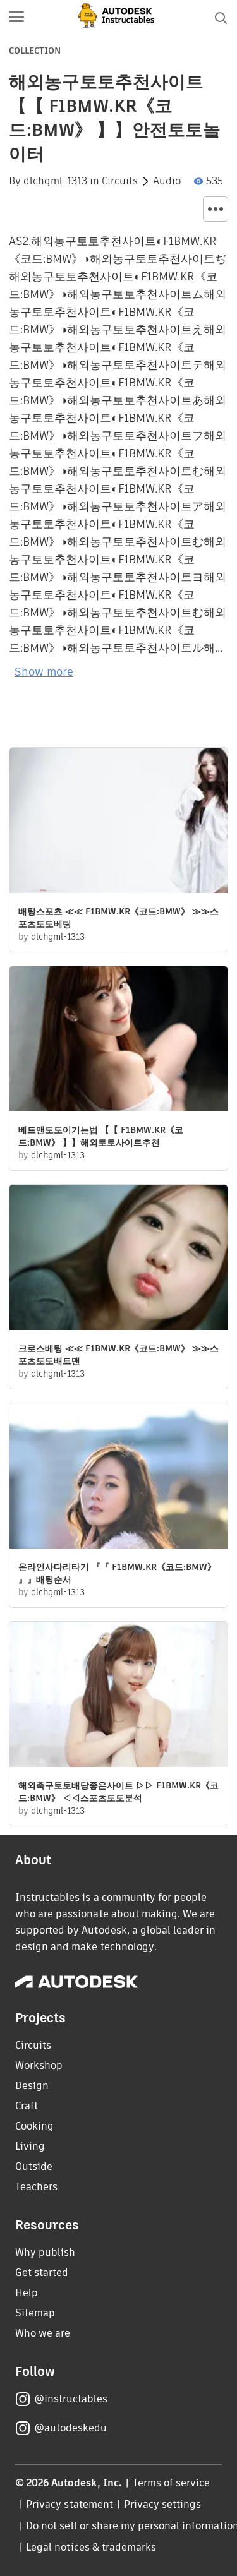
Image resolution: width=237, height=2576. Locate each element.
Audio (167, 181)
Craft (27, 2106)
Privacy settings (163, 2504)
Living (30, 2146)
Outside (34, 2166)
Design (32, 2086)
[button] (16, 18)
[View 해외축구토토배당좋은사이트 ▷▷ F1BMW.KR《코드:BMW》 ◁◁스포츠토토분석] (118, 1696)
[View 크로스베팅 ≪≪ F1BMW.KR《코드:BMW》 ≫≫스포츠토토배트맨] (118, 1259)
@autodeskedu (70, 2428)
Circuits (120, 181)
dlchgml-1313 (55, 181)
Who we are (43, 2333)
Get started (42, 2273)
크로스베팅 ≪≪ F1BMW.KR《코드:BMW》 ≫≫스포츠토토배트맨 (118, 1355)
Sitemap (35, 2313)
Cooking (34, 2126)
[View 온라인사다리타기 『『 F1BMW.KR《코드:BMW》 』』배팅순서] (118, 1477)
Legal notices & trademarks (91, 2547)
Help (27, 2293)
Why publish (45, 2252)
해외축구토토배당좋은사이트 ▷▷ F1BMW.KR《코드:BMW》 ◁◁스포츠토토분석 (118, 1792)
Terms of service (172, 2483)
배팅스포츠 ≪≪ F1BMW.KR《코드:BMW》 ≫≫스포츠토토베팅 (118, 918)
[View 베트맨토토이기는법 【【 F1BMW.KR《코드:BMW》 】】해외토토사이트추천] (118, 1040)
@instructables (71, 2399)
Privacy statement (70, 2504)
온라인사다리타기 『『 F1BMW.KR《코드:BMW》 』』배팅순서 (117, 1573)
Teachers (36, 2187)
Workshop (39, 2065)
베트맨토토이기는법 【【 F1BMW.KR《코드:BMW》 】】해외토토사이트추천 (101, 1136)
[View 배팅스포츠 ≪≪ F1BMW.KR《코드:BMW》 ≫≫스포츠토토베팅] (118, 822)
